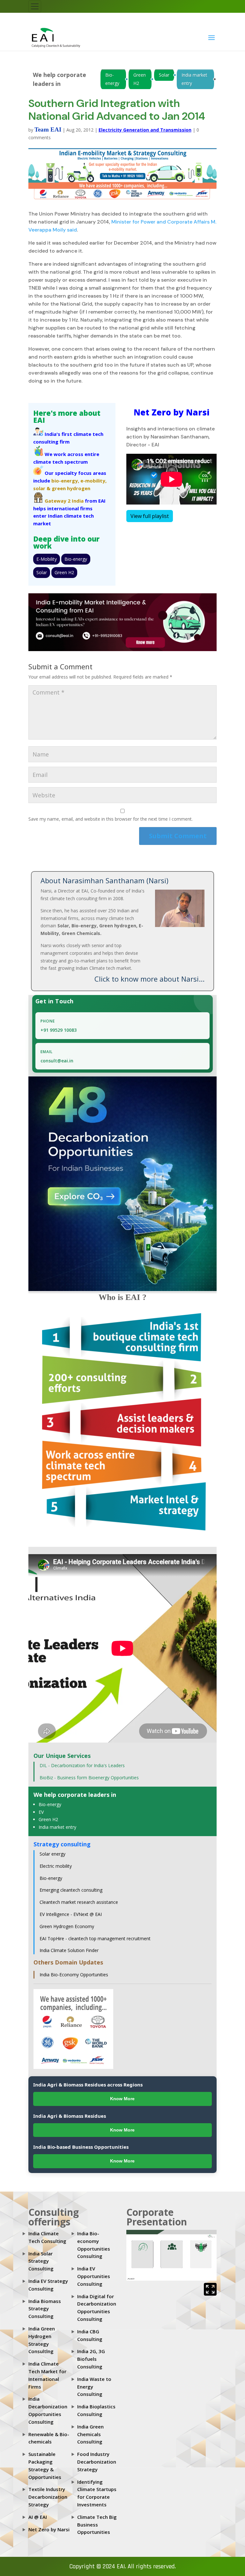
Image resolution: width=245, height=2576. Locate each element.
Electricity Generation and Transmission (145, 130)
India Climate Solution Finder (69, 1950)
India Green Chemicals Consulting (90, 2434)
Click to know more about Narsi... (149, 979)
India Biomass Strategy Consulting (45, 2309)
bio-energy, (65, 481)
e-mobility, (93, 481)
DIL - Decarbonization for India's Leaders (82, 1765)
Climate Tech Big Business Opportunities (97, 2525)
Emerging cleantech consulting (71, 1890)
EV (41, 1812)
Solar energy (52, 1854)
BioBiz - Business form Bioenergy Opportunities (89, 1778)
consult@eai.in (57, 1061)
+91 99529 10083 (59, 1030)
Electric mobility (56, 1866)
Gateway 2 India (64, 501)
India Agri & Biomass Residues (70, 2116)
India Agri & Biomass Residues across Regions (88, 2085)
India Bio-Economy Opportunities (74, 1975)
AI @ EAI (38, 2517)
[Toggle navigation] (35, 6)
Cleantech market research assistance (79, 1902)
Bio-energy (112, 79)
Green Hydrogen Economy (67, 1926)
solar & (42, 488)
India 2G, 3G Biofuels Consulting (91, 2359)
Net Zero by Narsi (49, 2529)
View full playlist (150, 516)
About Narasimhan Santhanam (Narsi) (104, 880)
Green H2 (140, 79)
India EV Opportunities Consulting (94, 2276)
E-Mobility (47, 559)
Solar (164, 75)
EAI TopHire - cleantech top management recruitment (95, 1938)
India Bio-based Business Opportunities (81, 2147)
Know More (122, 2099)
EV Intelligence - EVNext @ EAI (71, 1914)
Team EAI (48, 129)
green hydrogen (71, 488)
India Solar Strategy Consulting (41, 2261)
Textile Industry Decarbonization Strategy (48, 2497)
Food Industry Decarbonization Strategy (97, 2462)
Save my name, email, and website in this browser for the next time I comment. (111, 819)
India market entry (194, 79)
